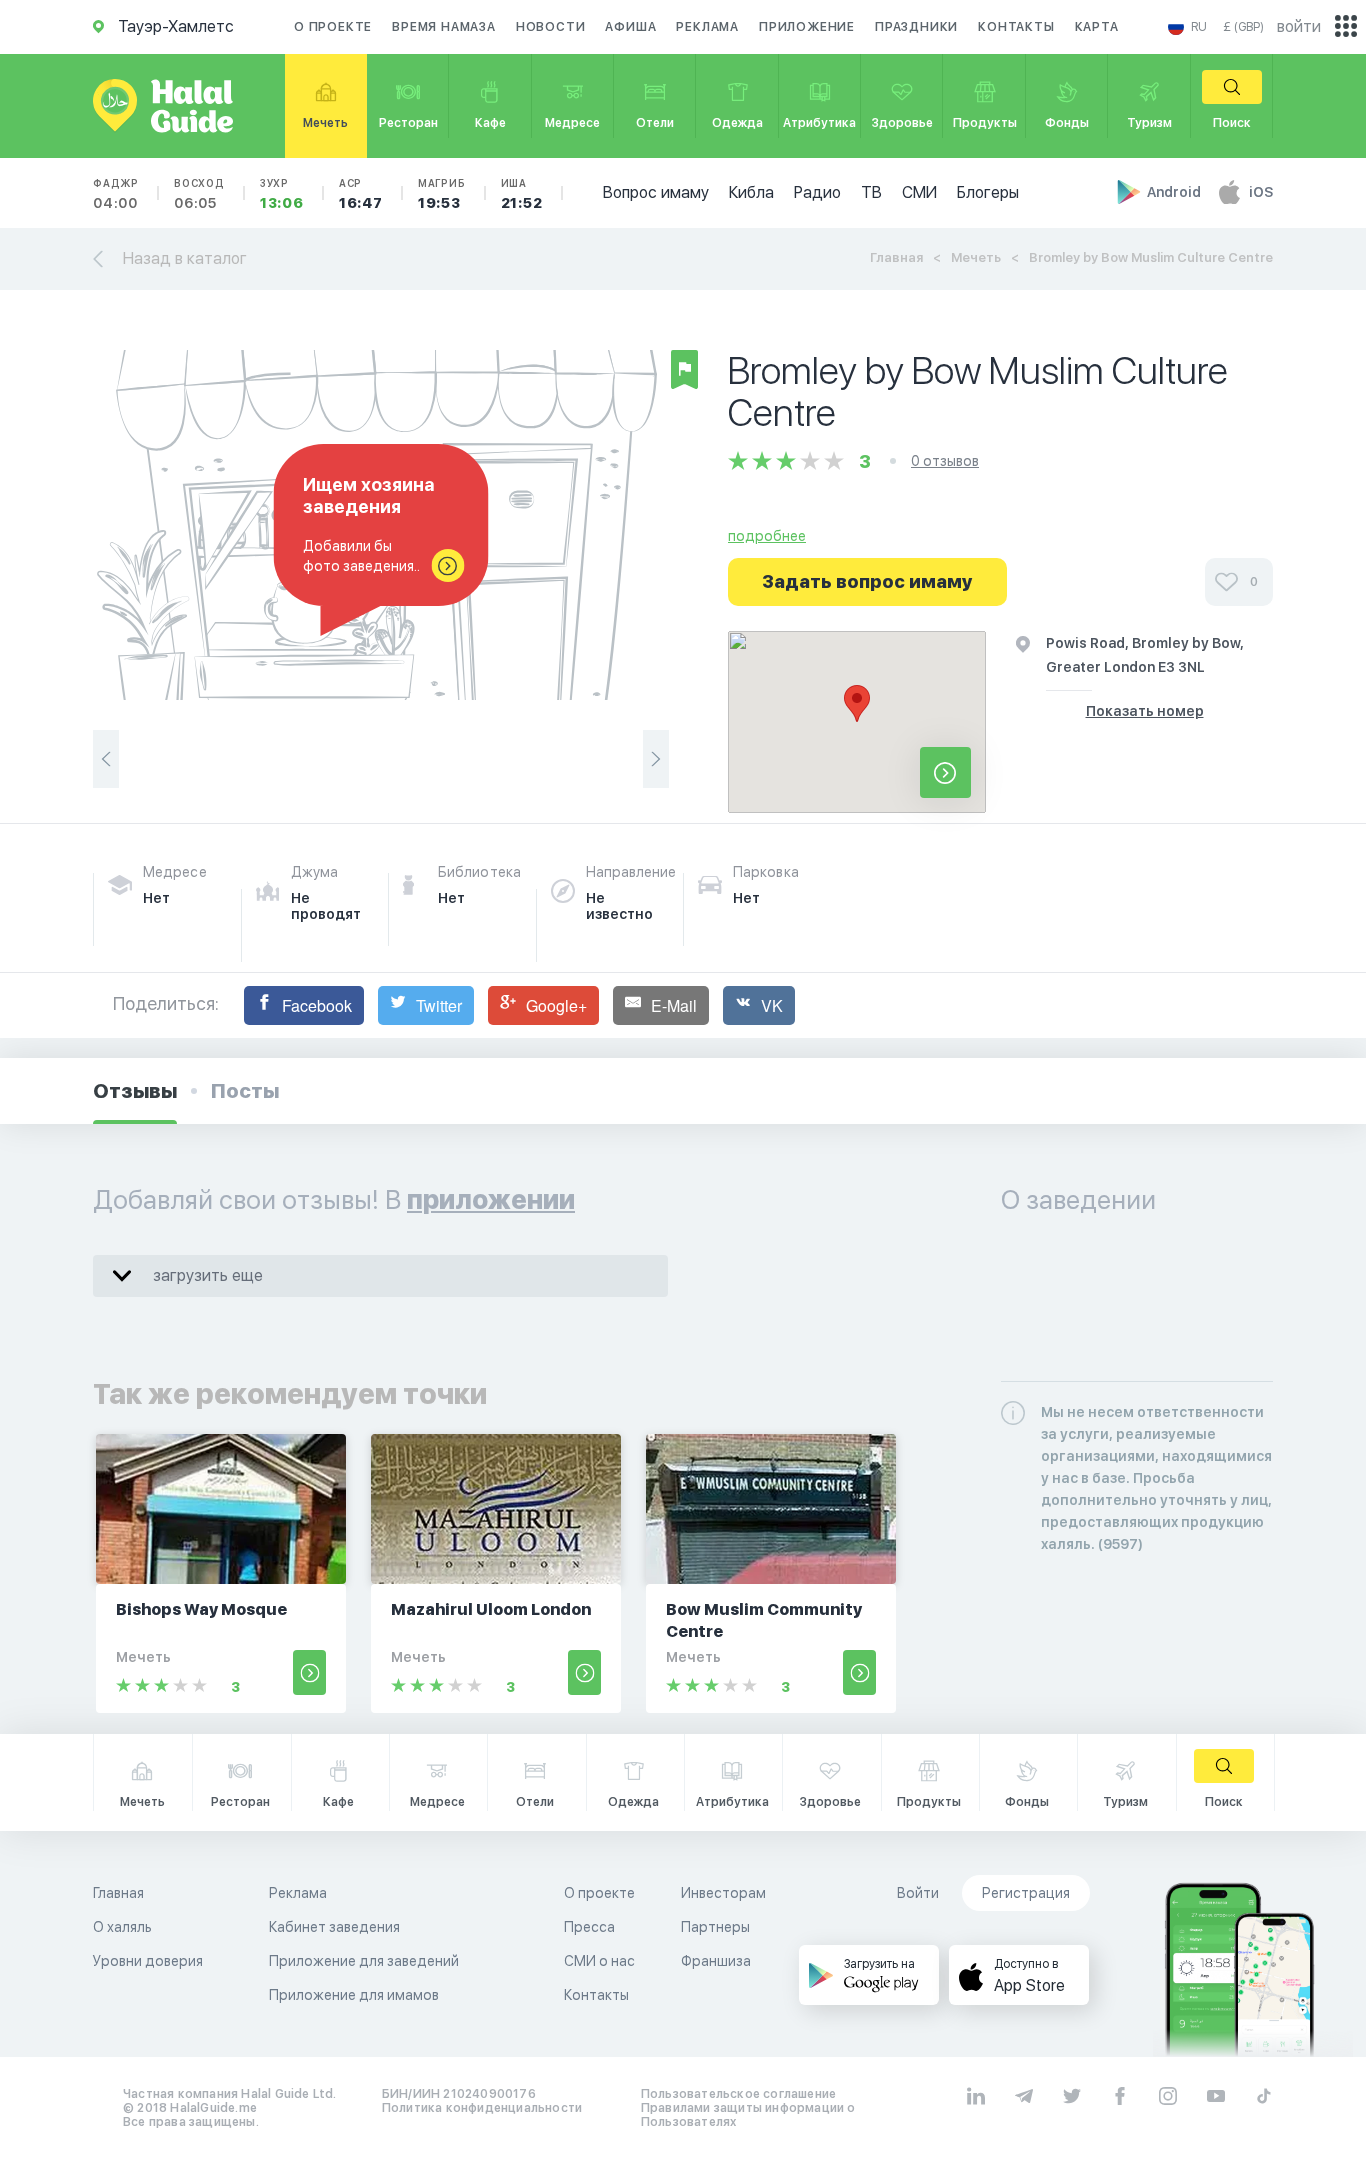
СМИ (919, 192)
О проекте (333, 27)
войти (1299, 26)
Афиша (630, 27)
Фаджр (116, 194)
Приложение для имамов (354, 1995)
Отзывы (135, 1091)
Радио (817, 192)
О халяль (122, 1927)
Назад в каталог (185, 258)
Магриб (442, 194)
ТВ (871, 192)
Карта (1097, 27)
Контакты (1016, 27)
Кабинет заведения (334, 1927)
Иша (522, 194)
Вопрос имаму (656, 192)
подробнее (767, 536)
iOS (1261, 192)
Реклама (707, 27)
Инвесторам (723, 1893)
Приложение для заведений (364, 1961)
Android (1175, 192)
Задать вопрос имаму (867, 581)
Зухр (282, 194)
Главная (896, 257)
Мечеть (976, 257)
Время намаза (444, 27)
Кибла (751, 192)
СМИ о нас (599, 1961)
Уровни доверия (148, 1961)
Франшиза (716, 1961)
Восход (199, 194)
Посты (245, 1091)
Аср (361, 194)
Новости (551, 27)
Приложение (807, 27)
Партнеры (715, 1927)
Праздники (916, 27)
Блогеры (988, 192)
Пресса (589, 1927)
